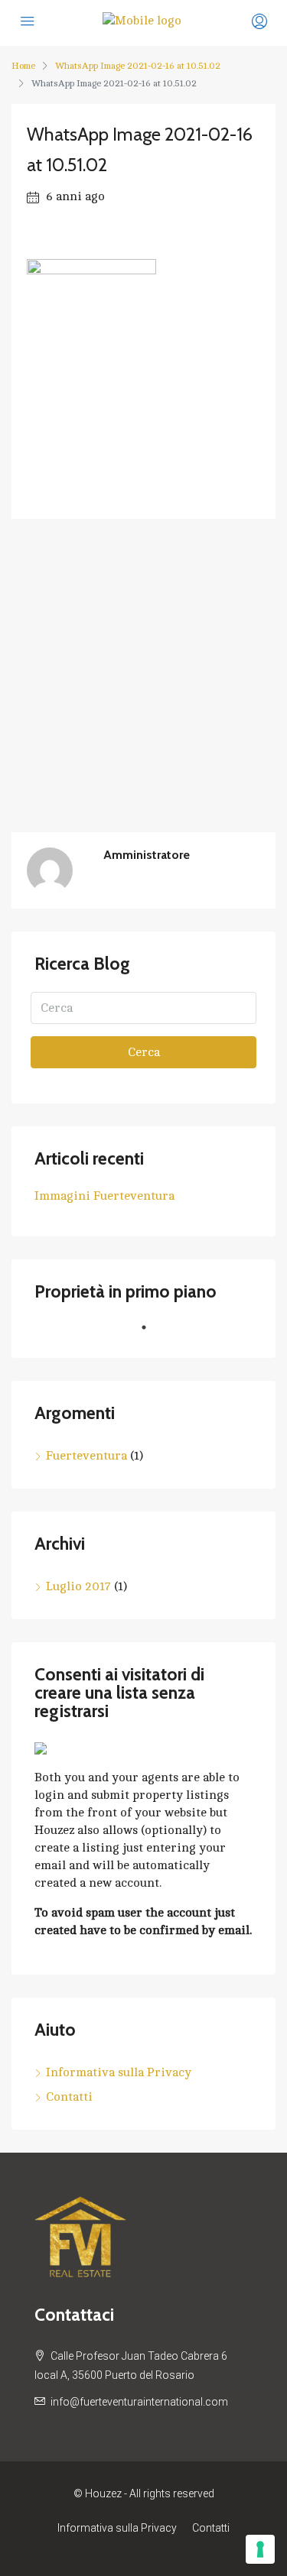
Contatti (69, 2097)
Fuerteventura (86, 1456)
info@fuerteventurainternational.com (139, 2402)
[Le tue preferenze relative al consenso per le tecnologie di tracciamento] (260, 2549)
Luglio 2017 (78, 1586)
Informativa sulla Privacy (119, 2072)
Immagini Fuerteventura (104, 1196)
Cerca (144, 1052)
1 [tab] (152, 1333)
